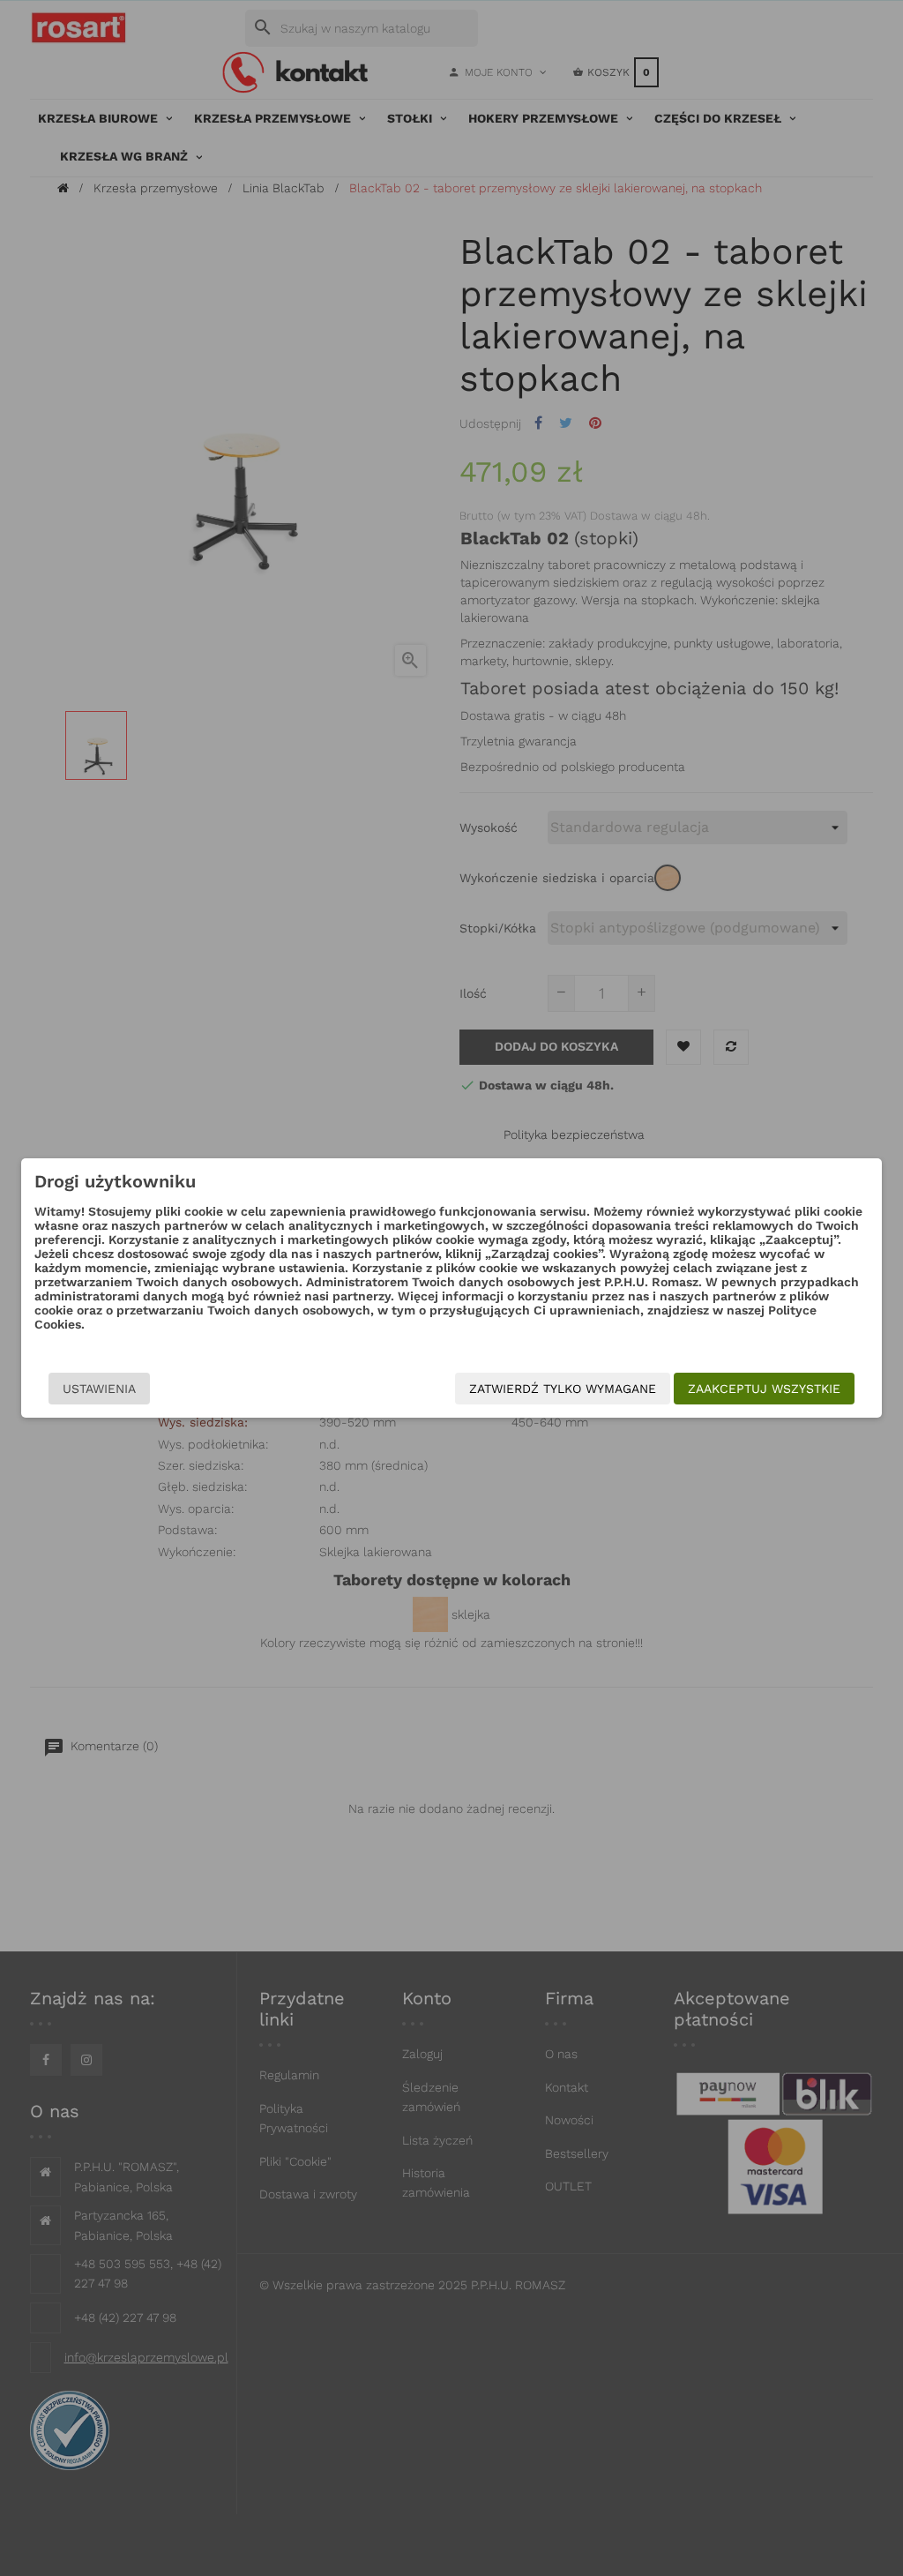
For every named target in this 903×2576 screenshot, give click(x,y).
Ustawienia (99, 1389)
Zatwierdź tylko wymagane (563, 1389)
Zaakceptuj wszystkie (764, 1389)
